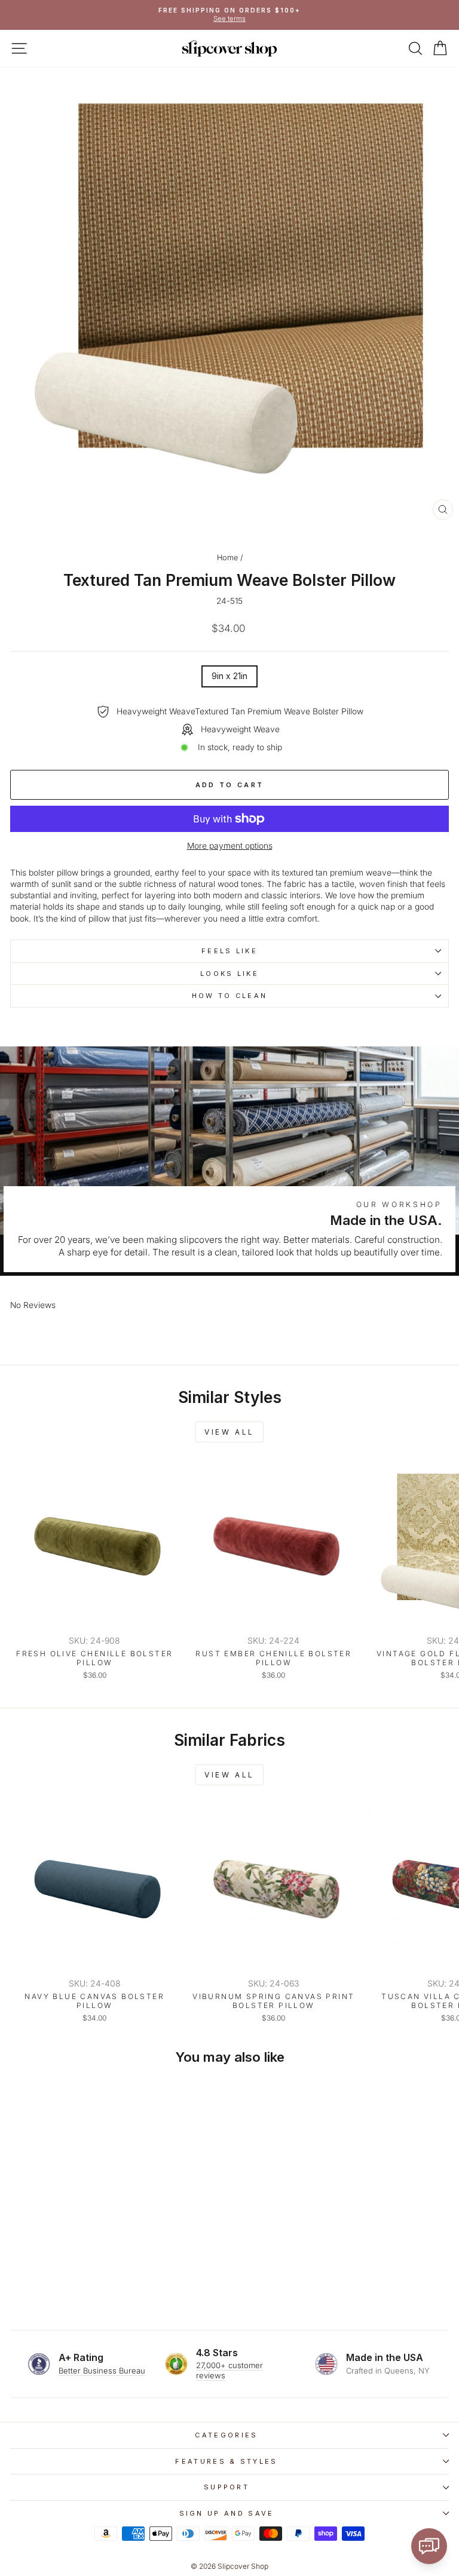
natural (202, 884)
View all (229, 1432)
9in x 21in (229, 676)
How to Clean (230, 996)
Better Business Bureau (102, 2371)
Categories (226, 2435)
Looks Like (229, 974)
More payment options (230, 846)
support (227, 2487)
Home (227, 558)
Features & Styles (226, 2461)
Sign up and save (227, 2513)
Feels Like (229, 951)
